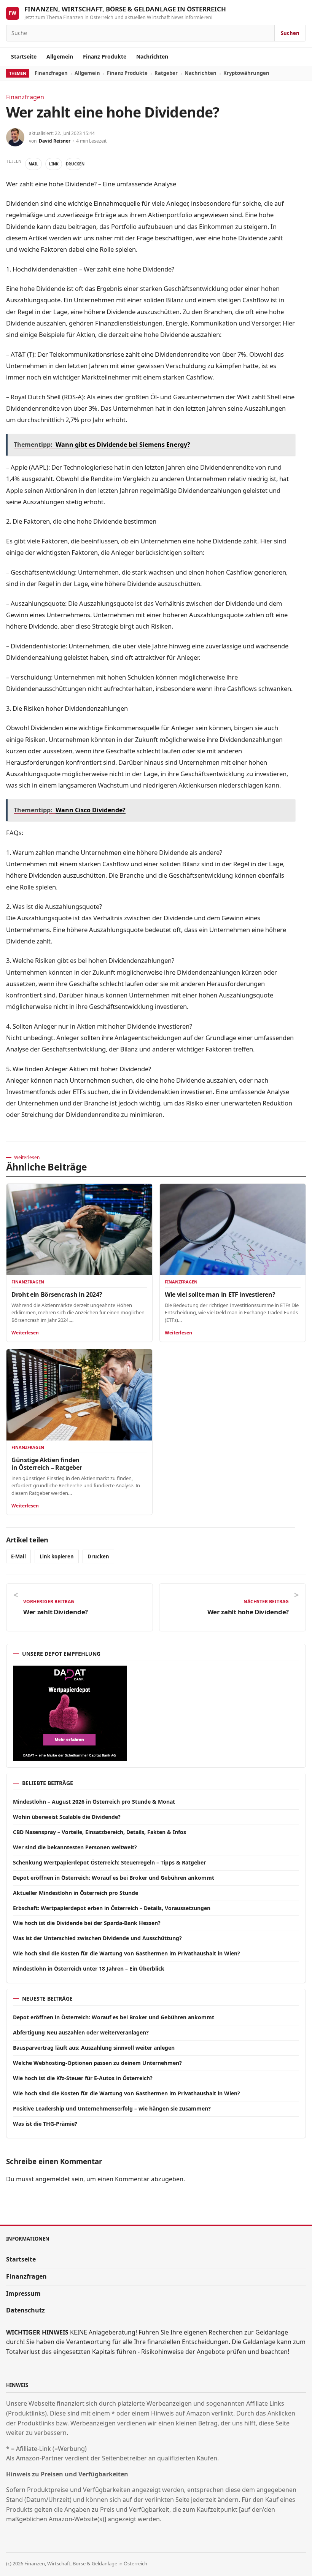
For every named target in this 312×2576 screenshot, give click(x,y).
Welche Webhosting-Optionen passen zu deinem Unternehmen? (97, 2063)
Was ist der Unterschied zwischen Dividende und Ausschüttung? (97, 1938)
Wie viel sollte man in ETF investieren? (220, 1294)
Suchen (290, 33)
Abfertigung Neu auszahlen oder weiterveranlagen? (81, 2032)
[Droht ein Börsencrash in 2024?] (79, 1229)
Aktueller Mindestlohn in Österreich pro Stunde (76, 1893)
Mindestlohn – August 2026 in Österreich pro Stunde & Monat (94, 1802)
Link (54, 164)
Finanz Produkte (105, 56)
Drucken (74, 164)
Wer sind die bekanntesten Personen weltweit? (75, 1847)
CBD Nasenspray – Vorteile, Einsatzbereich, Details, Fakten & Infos (99, 1832)
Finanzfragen (51, 73)
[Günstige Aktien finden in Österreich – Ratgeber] (79, 1395)
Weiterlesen (25, 1333)
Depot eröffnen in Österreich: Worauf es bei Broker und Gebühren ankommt (114, 1878)
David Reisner (55, 141)
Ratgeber (166, 73)
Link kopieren (57, 1556)
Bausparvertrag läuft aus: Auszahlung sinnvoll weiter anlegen (94, 2048)
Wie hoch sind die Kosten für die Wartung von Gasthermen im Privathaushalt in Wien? (127, 1953)
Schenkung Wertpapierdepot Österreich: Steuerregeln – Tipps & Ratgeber (109, 1862)
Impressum (23, 2293)
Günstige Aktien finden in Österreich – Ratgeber (47, 1464)
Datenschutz (25, 2310)
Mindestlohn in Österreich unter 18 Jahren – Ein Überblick (89, 1969)
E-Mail (18, 1556)
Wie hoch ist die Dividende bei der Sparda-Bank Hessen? (87, 1923)
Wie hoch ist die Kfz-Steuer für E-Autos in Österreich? (83, 2078)
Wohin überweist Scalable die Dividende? (67, 1817)
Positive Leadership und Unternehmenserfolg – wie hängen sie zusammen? (112, 2108)
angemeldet (53, 2179)
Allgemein (60, 56)
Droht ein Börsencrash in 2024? (57, 1294)
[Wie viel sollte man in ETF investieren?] (233, 1229)
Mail (33, 164)
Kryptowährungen (246, 73)
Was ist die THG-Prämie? (45, 2124)
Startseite (24, 56)
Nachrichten (152, 56)
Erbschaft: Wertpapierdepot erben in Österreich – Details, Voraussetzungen (112, 1908)
